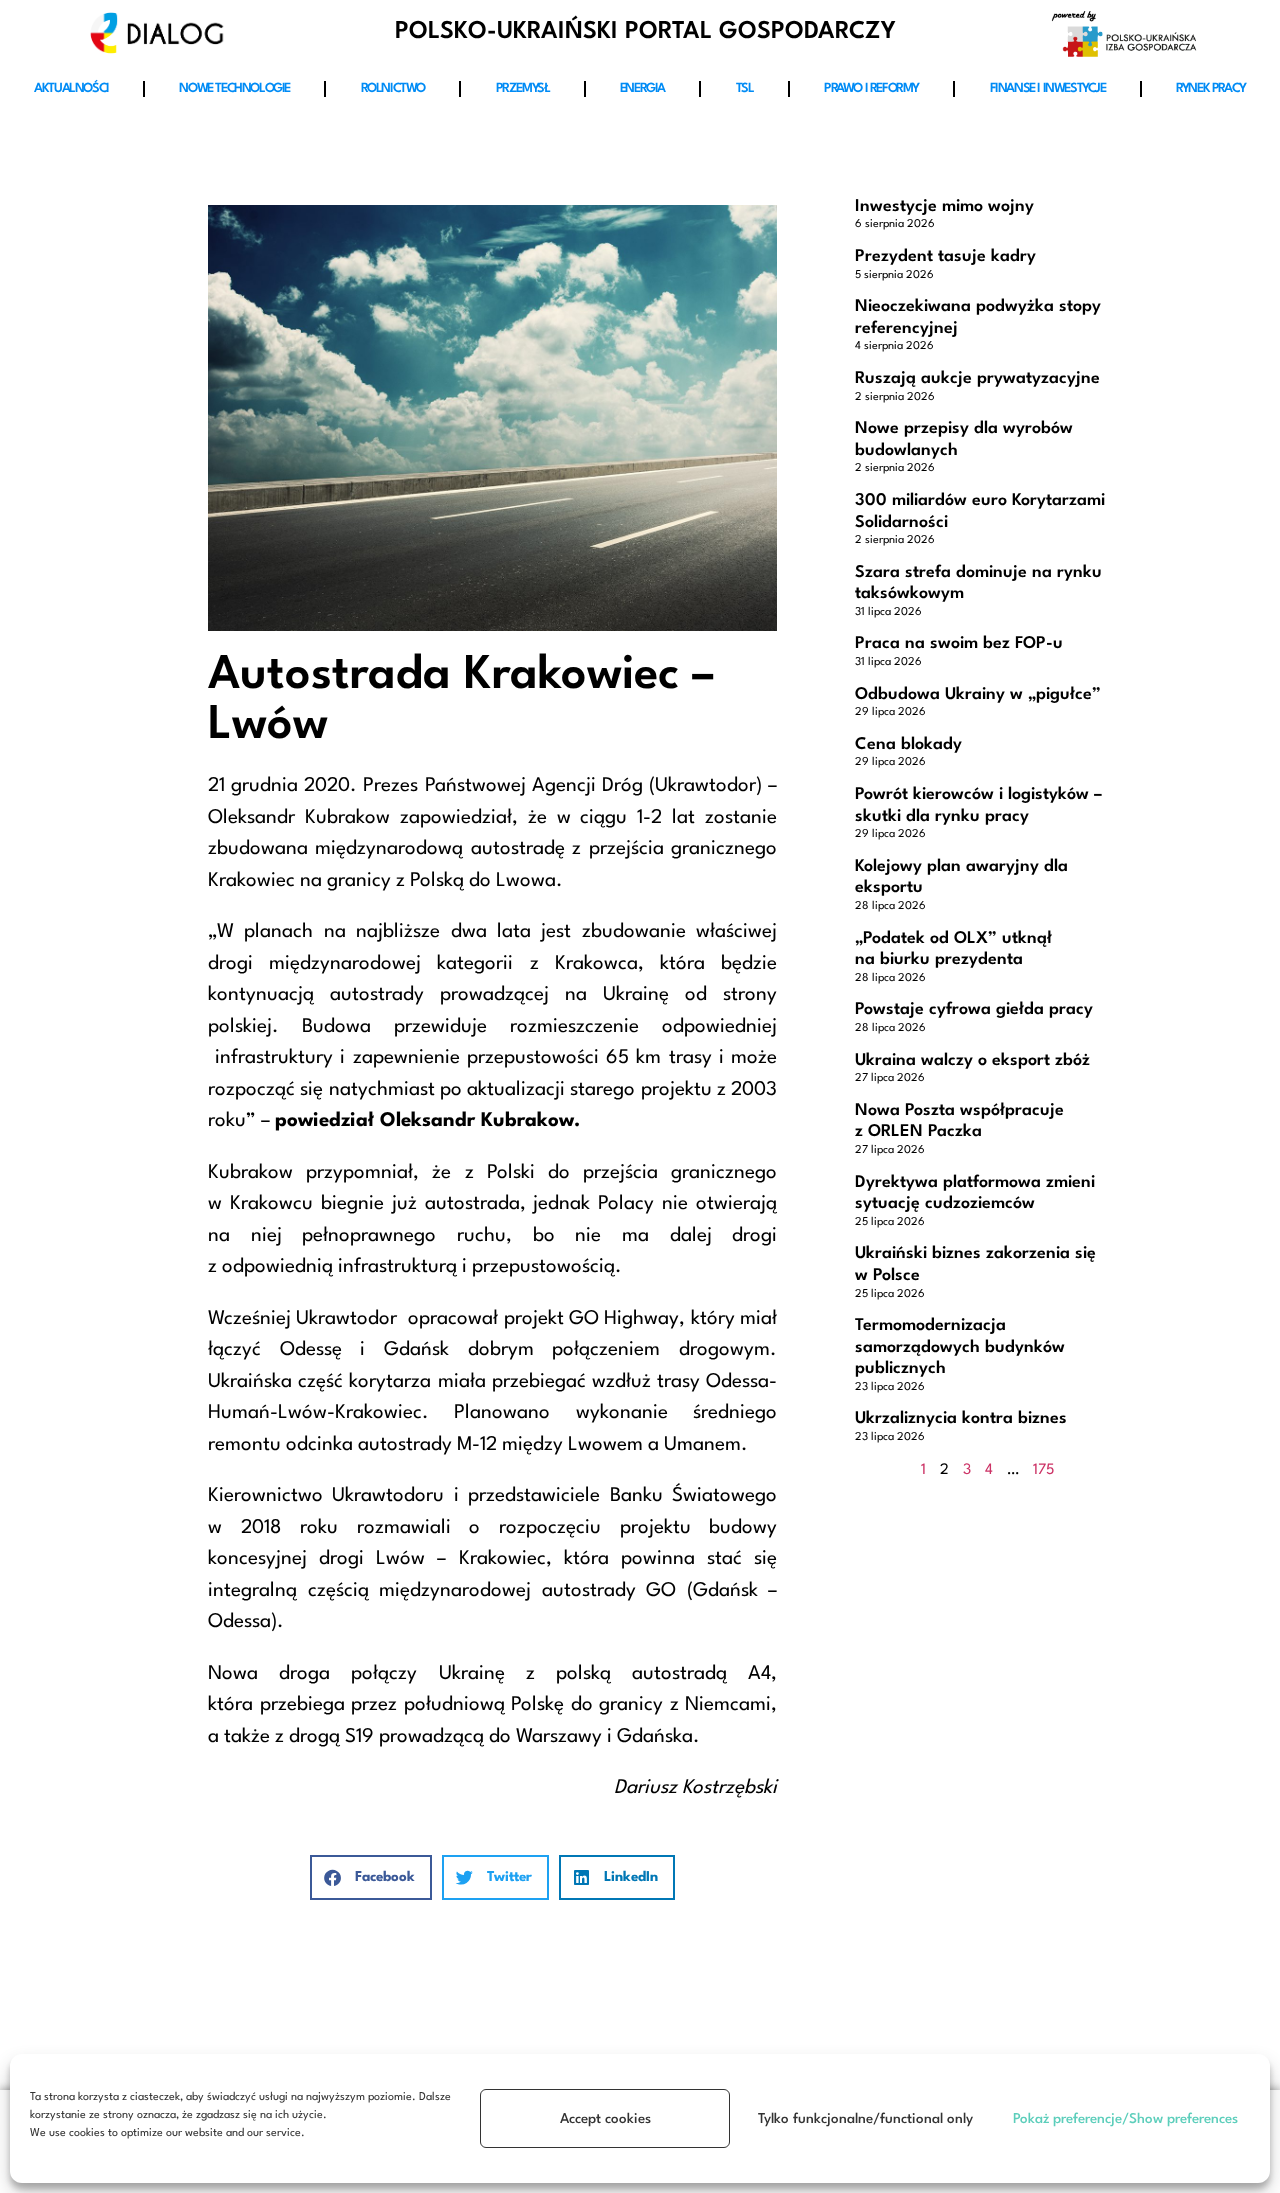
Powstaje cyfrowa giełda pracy (974, 1009)
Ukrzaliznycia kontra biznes (961, 1418)
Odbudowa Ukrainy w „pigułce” (978, 694)
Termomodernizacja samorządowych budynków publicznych (960, 1347)
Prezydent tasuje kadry (945, 256)
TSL (745, 88)
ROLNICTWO (393, 88)
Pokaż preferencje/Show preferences (1125, 2119)
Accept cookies (605, 2119)
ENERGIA (642, 88)
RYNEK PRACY (1211, 88)
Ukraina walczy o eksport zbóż (972, 1060)
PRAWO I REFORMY (871, 88)
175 (1043, 1470)
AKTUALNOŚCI (71, 88)
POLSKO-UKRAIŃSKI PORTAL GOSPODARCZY (645, 32)
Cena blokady (908, 744)
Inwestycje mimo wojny (944, 206)
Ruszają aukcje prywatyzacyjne (977, 378)
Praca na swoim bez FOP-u (959, 643)
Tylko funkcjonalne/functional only (865, 2119)
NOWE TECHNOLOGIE (234, 88)
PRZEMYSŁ (523, 88)
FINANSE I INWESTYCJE (1048, 88)
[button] (371, 1877)
